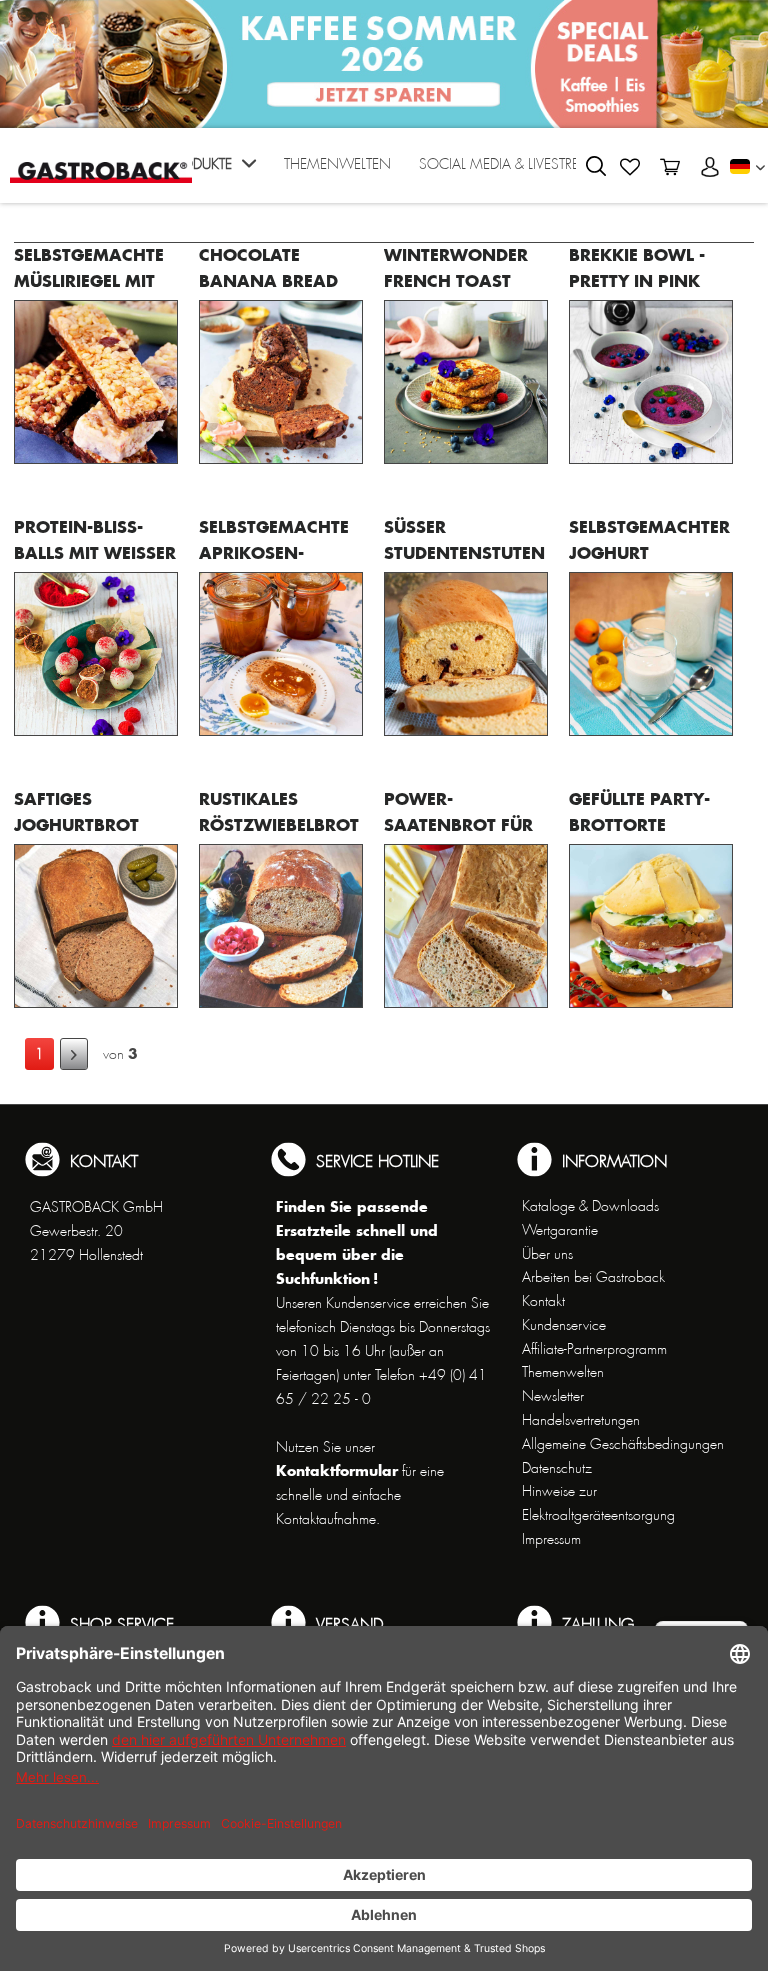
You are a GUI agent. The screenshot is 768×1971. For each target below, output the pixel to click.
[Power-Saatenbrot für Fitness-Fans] (466, 926)
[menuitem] (211, 170)
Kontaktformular (337, 1470)
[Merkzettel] (630, 167)
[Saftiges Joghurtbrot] (96, 926)
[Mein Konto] (710, 167)
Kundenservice (564, 1325)
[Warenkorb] (670, 167)
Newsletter (553, 1396)
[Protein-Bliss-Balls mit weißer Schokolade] (96, 654)
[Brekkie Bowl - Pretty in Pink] (651, 382)
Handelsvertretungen (581, 1420)
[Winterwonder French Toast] (466, 382)
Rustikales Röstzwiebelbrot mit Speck (279, 824)
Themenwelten (563, 1372)
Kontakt (543, 1301)
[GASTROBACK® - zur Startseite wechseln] (101, 163)
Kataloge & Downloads (590, 1206)
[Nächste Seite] (74, 1054)
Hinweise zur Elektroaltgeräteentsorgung (598, 1503)
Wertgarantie (560, 1230)
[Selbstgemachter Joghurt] (651, 654)
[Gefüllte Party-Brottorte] (651, 926)
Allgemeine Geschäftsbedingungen (623, 1444)
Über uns (547, 1254)
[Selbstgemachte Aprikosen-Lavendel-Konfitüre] (281, 654)
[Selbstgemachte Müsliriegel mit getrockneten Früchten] (96, 382)
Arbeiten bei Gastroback (593, 1277)
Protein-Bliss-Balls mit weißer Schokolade (95, 552)
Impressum (551, 1539)
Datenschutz (557, 1468)
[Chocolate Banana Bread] (281, 382)
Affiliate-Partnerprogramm (594, 1349)
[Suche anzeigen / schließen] (596, 166)
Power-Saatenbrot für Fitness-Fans (458, 824)
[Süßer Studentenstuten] (466, 654)
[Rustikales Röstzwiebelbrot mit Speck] (281, 926)
